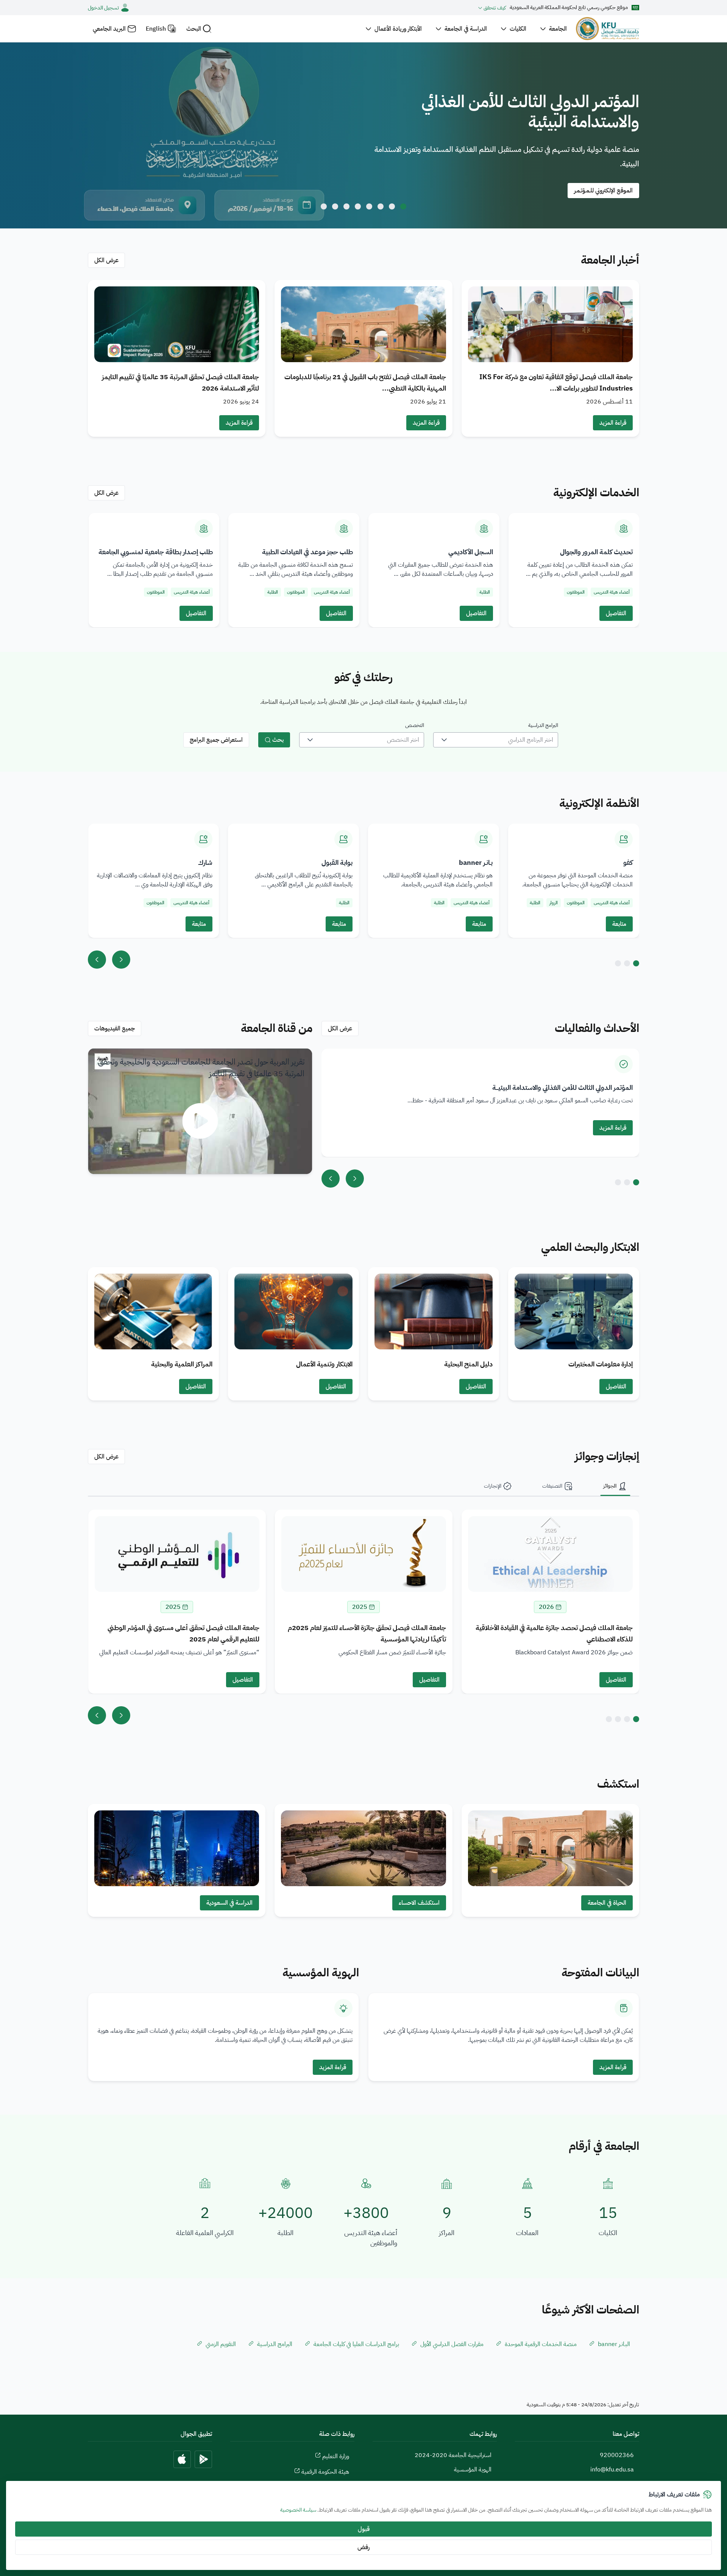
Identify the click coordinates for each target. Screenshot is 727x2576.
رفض (363, 2547)
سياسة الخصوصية (298, 2510)
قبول (364, 2529)
